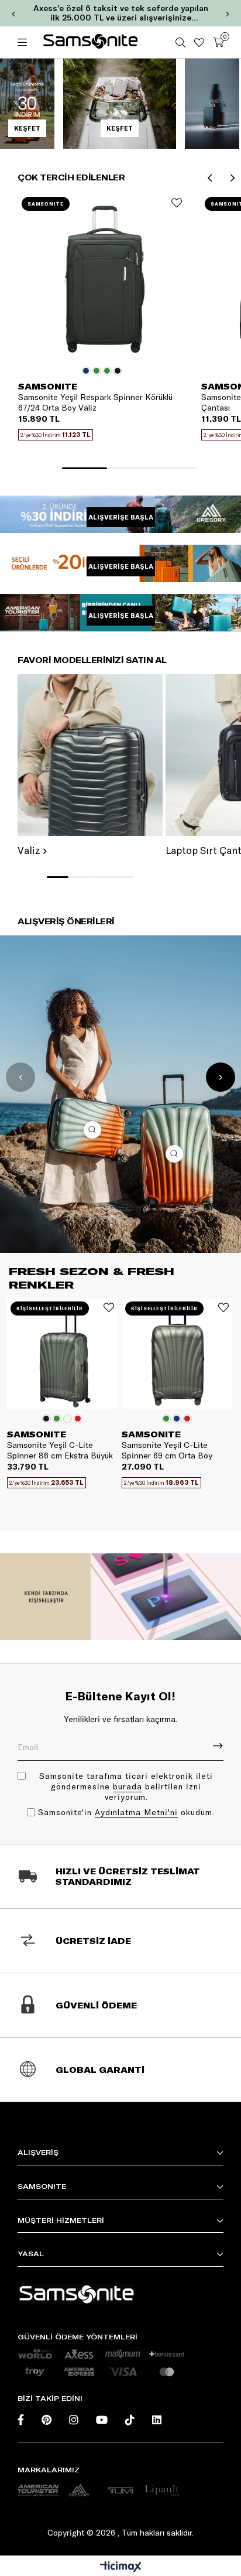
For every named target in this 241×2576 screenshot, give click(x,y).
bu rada (128, 1786)
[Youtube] (102, 2420)
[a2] (79, 2490)
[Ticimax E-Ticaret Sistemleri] (121, 2567)
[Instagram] (74, 2420)
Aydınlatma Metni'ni (136, 1812)
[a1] (38, 2490)
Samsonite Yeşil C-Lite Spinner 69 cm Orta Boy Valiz (167, 1450)
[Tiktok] (130, 2420)
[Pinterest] (47, 2420)
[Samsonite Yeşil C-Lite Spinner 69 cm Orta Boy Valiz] (177, 1353)
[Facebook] (21, 2420)
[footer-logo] (76, 2294)
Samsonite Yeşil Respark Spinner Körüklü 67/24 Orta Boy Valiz (95, 402)
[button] (84, 468)
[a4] (120, 2490)
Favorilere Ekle (177, 203)
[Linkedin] (157, 2420)
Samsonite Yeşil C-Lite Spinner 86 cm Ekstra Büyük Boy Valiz (60, 1450)
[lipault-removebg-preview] (161, 2490)
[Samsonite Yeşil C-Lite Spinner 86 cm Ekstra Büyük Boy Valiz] (62, 1353)
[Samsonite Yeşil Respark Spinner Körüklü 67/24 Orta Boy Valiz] (102, 277)
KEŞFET (27, 128)
